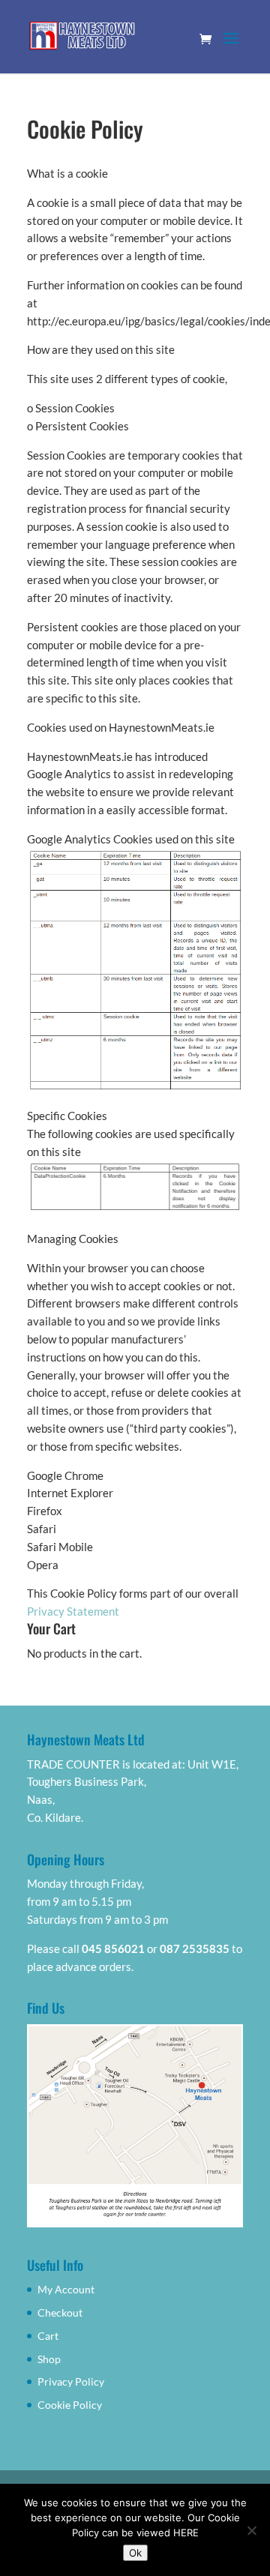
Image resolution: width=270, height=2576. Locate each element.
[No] (251, 2530)
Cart (48, 2336)
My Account (66, 2289)
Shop (49, 2359)
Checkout (60, 2312)
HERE (186, 2533)
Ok (135, 2553)
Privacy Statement (73, 1611)
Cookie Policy (70, 2405)
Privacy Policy (71, 2381)
